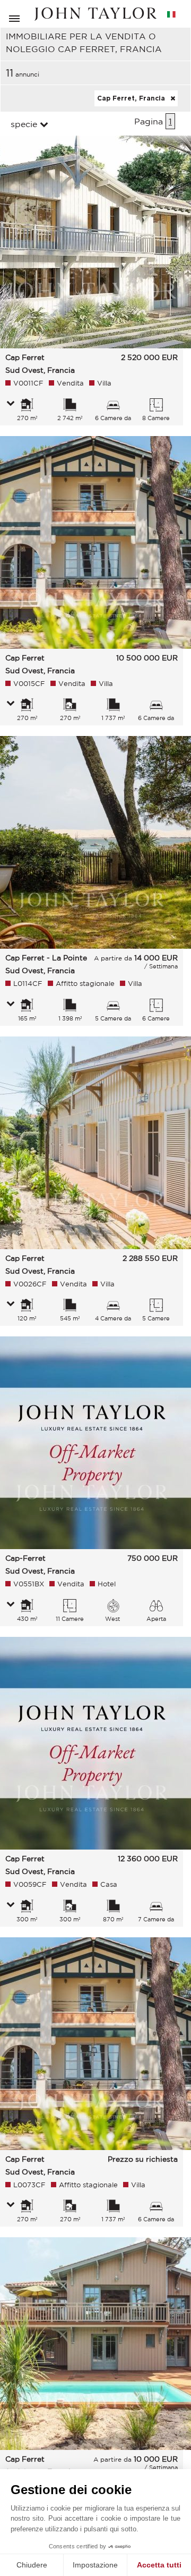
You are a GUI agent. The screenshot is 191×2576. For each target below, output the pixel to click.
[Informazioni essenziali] (11, 404)
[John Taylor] (95, 14)
